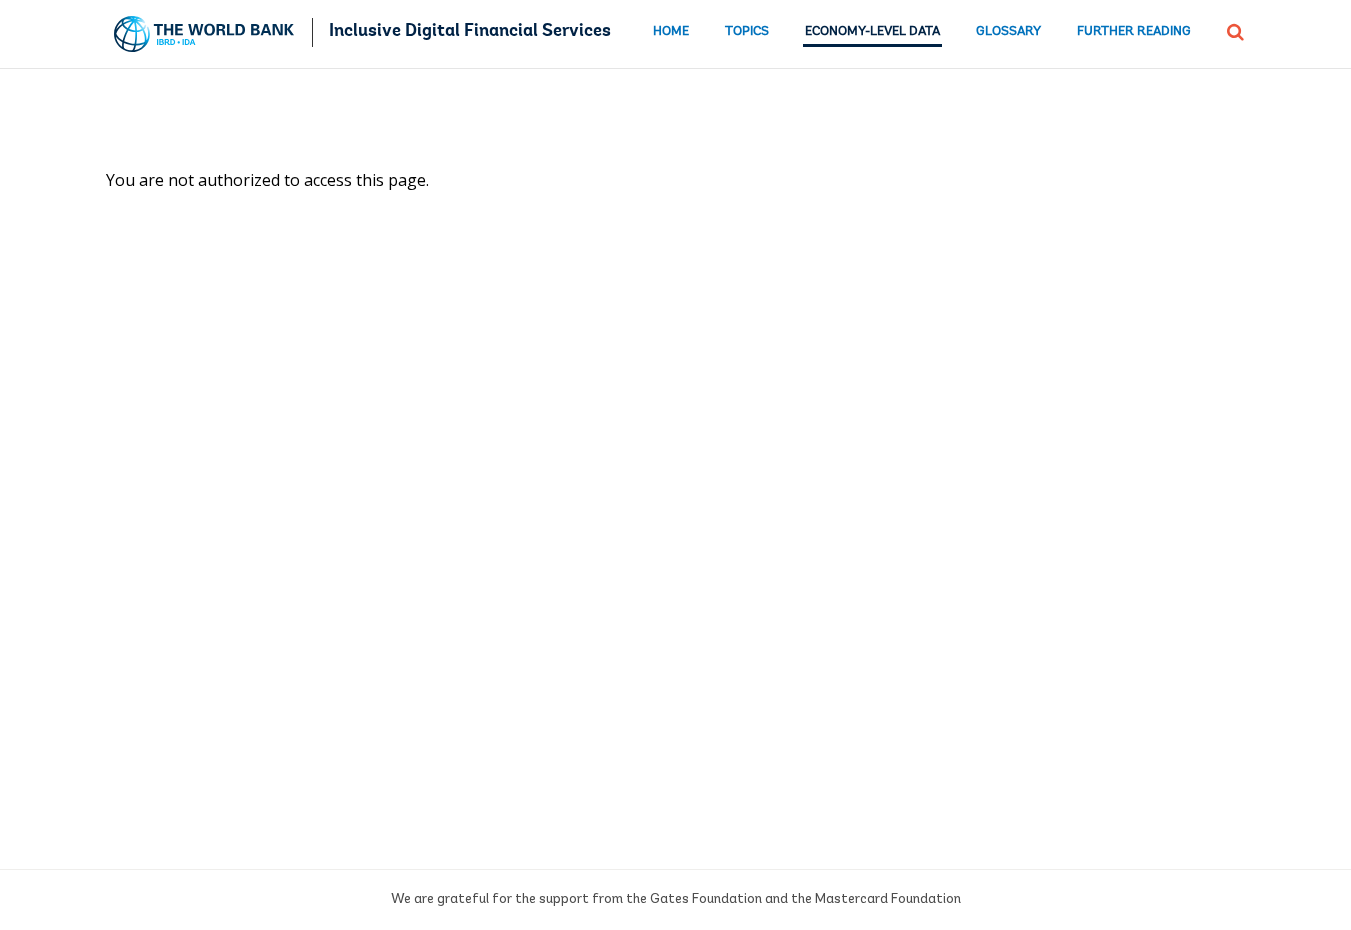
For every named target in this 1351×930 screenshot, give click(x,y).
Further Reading (1134, 31)
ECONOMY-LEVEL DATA (872, 31)
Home (671, 31)
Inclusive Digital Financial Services (470, 32)
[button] (1235, 30)
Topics (747, 31)
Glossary (1008, 31)
